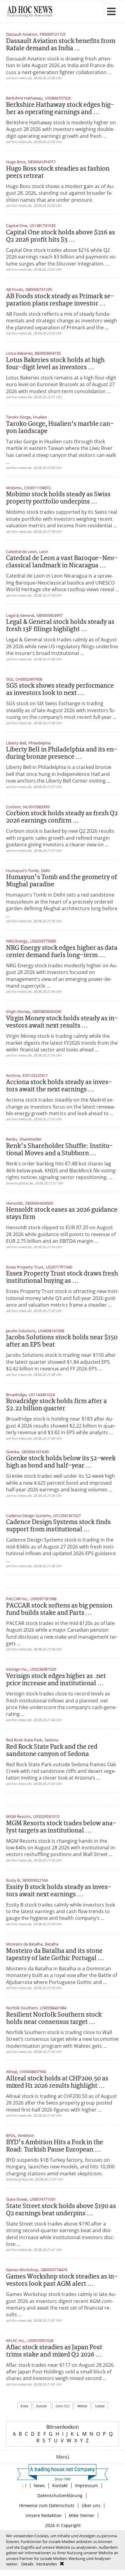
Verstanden (47, 2564)
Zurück (42, 2406)
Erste (24, 2406)
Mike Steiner (82, 2515)
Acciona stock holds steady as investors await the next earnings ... (59, 1086)
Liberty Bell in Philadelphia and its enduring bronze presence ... (62, 753)
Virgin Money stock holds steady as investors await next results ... (62, 1022)
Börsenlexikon (63, 2427)
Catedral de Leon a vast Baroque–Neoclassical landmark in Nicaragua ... (62, 562)
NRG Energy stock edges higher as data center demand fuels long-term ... (62, 952)
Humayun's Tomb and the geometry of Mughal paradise (62, 881)
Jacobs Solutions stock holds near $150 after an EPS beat (62, 1341)
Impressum (86, 2485)
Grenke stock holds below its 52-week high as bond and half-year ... (61, 1462)
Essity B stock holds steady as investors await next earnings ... (59, 1891)
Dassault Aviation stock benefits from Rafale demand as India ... (61, 45)
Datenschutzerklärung (60, 2495)
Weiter (82, 2406)
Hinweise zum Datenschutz (47, 2505)
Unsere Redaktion (44, 2515)
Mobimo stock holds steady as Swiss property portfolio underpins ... (58, 498)
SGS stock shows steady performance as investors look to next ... (60, 690)
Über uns (91, 2505)
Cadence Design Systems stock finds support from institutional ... (58, 1526)
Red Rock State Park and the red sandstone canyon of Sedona (52, 1751)
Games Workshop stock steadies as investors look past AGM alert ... (62, 2280)
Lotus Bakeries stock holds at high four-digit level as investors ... (55, 364)
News (39, 2485)
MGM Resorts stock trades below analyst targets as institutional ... (61, 1827)
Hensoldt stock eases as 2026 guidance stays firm (62, 1214)
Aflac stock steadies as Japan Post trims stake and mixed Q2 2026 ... (54, 2351)
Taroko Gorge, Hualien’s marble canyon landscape (60, 428)
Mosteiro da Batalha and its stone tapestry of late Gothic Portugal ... (55, 1955)
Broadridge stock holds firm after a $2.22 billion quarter (56, 1405)
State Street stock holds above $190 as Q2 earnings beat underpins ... (61, 2210)
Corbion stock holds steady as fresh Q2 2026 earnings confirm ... (62, 817)
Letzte (100, 2406)
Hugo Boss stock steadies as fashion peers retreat (58, 173)
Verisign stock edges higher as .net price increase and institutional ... (56, 1680)
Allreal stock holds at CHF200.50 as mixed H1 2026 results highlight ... (57, 2082)
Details (27, 2564)
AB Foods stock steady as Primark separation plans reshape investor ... (60, 300)
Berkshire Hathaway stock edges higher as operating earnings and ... (60, 109)
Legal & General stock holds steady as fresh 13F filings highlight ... (60, 626)
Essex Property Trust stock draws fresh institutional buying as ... (62, 1277)
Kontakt (60, 2485)
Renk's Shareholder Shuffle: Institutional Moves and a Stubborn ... (59, 1150)
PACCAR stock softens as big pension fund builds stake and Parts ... (59, 1609)
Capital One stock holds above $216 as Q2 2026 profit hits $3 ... (61, 236)
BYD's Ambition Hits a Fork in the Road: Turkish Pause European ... (55, 2146)
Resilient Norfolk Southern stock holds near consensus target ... (54, 2019)
